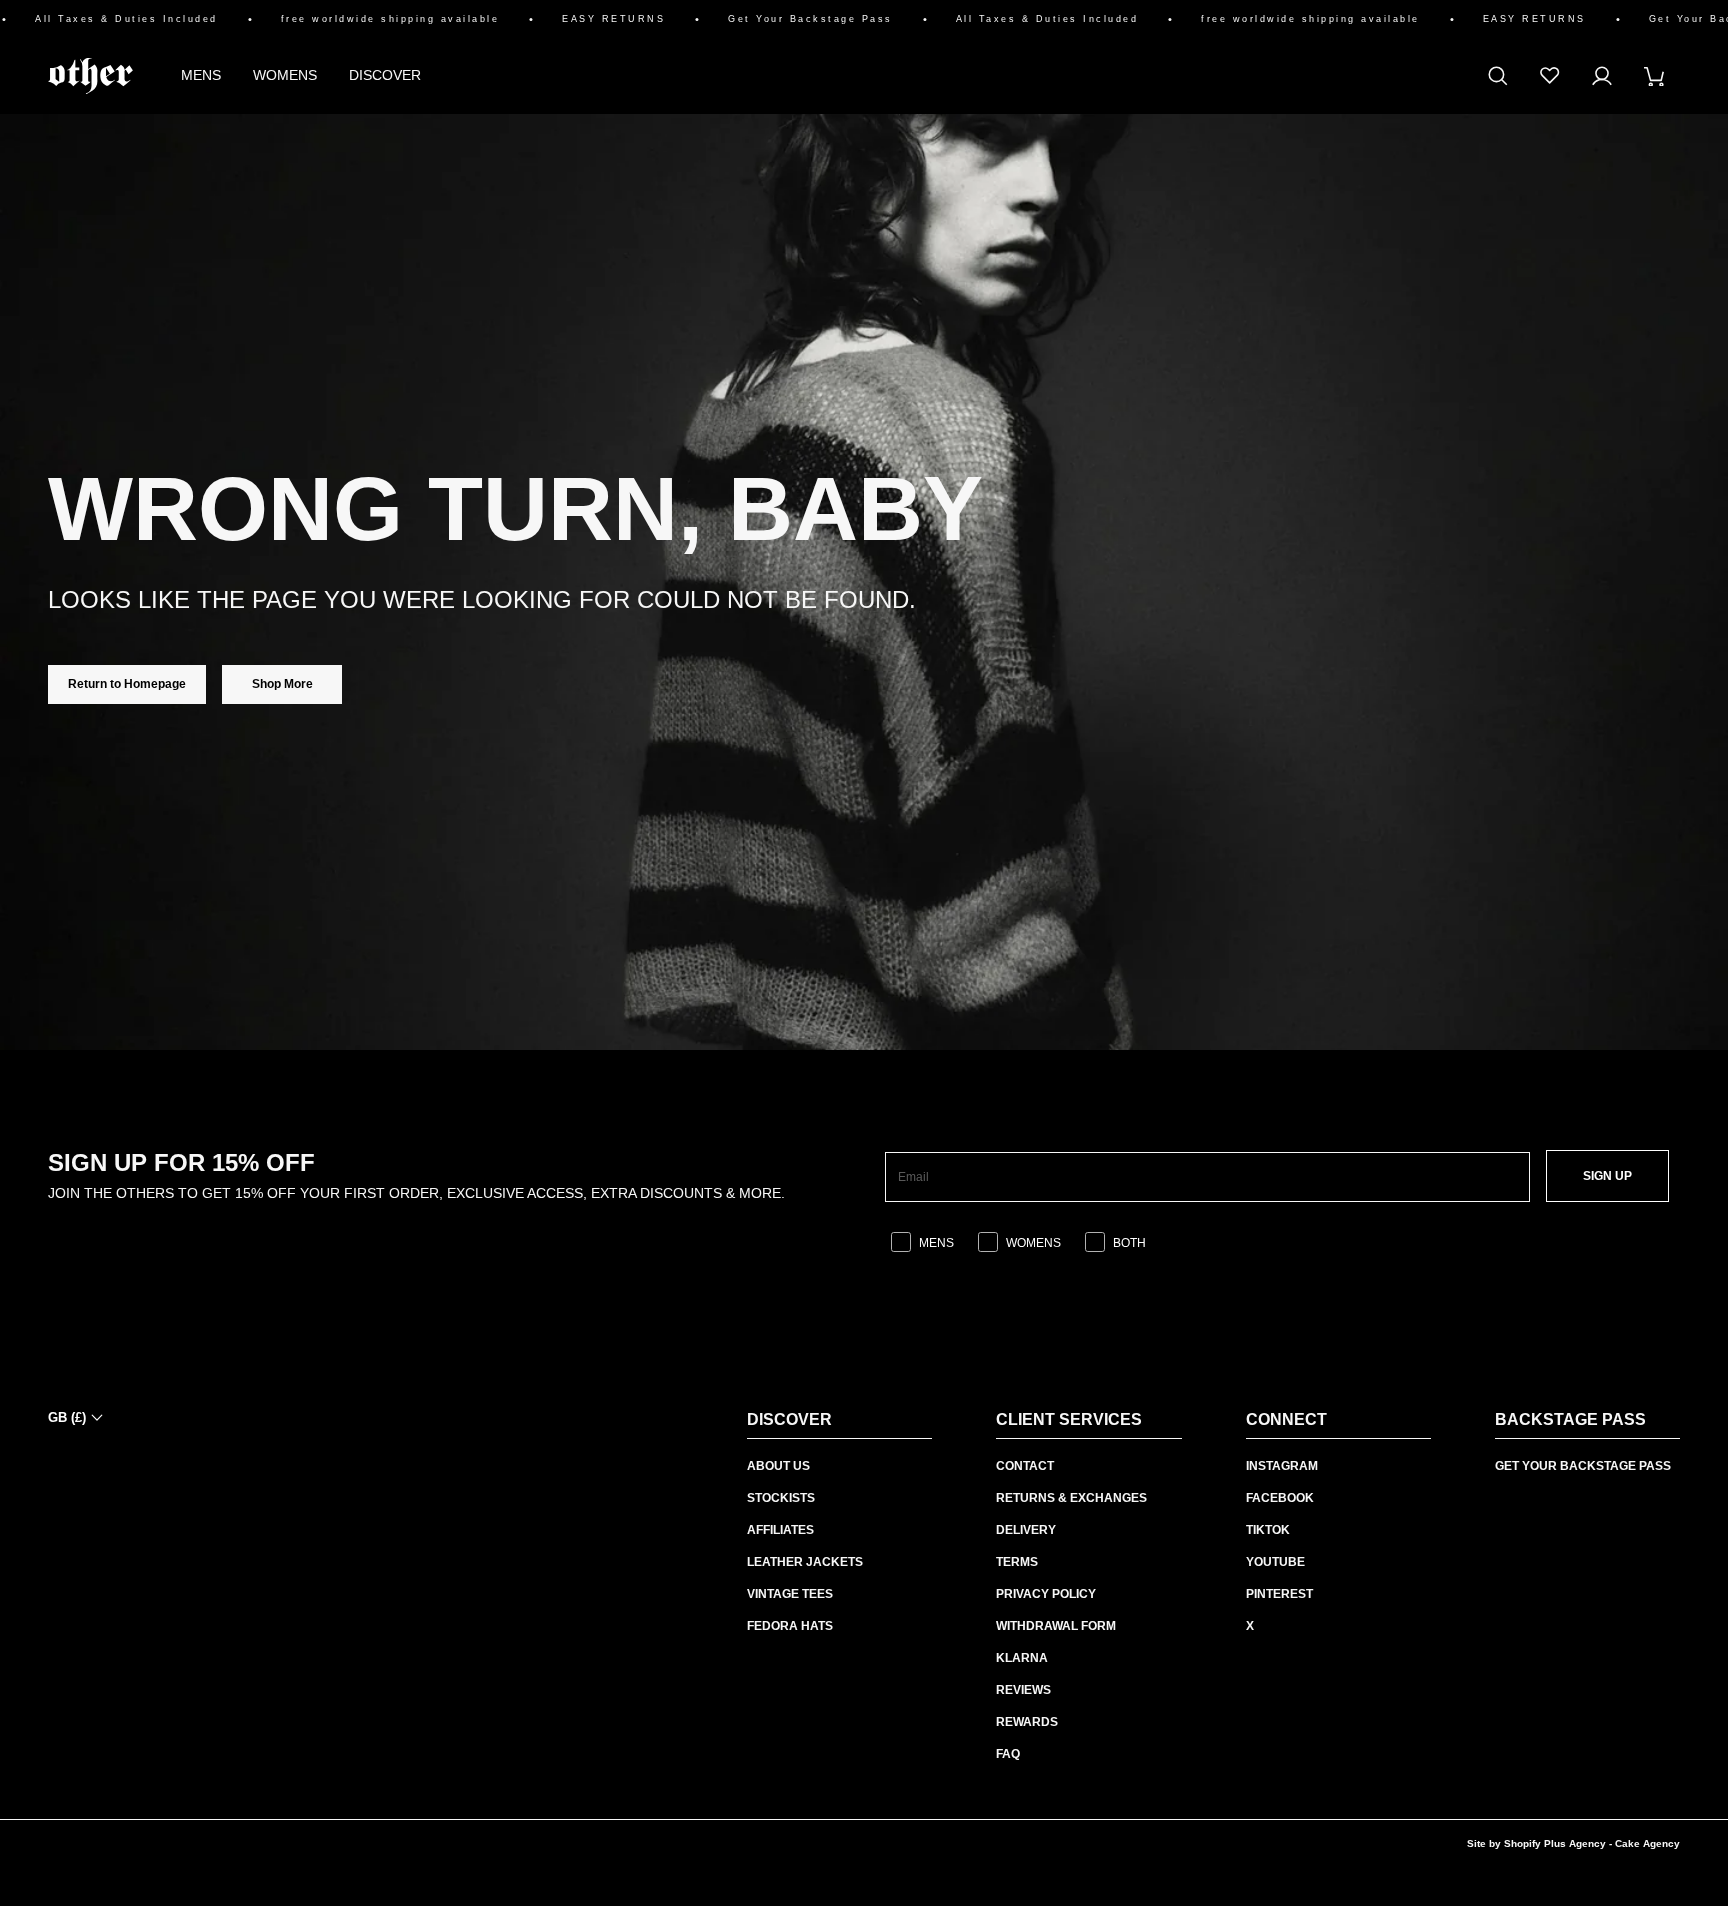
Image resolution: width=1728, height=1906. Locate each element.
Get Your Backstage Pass (782, 19)
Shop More (282, 684)
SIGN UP (1607, 1176)
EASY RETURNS (585, 19)
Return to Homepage (127, 684)
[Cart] (1654, 76)
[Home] (90, 76)
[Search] (1498, 76)
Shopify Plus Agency (1555, 1843)
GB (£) (67, 1417)
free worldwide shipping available (362, 19)
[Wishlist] (1550, 76)
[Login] (1602, 76)
